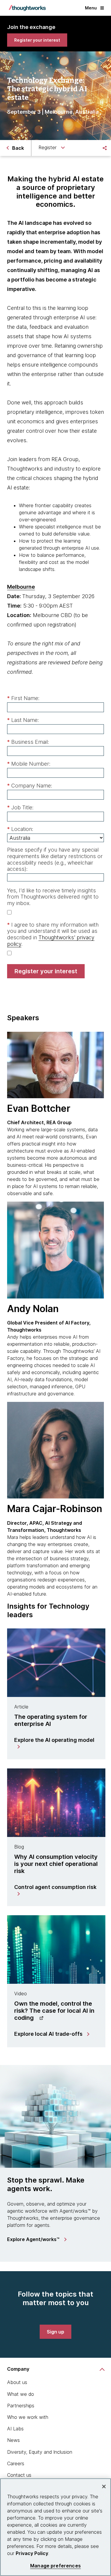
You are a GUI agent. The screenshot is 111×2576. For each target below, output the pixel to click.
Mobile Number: (29, 764)
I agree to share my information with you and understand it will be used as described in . (53, 934)
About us (17, 2382)
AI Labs (15, 2429)
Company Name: (30, 786)
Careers (16, 2463)
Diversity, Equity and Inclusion (40, 2452)
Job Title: (20, 807)
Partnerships (21, 2406)
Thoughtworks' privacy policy (51, 941)
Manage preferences (55, 2566)
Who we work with (28, 2417)
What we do (21, 2394)
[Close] (104, 2487)
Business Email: (28, 742)
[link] (37, 40)
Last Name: (23, 720)
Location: (20, 829)
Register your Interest (46, 971)
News (13, 2440)
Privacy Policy (32, 2553)
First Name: (23, 698)
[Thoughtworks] (27, 8)
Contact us (19, 2475)
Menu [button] (91, 8)
